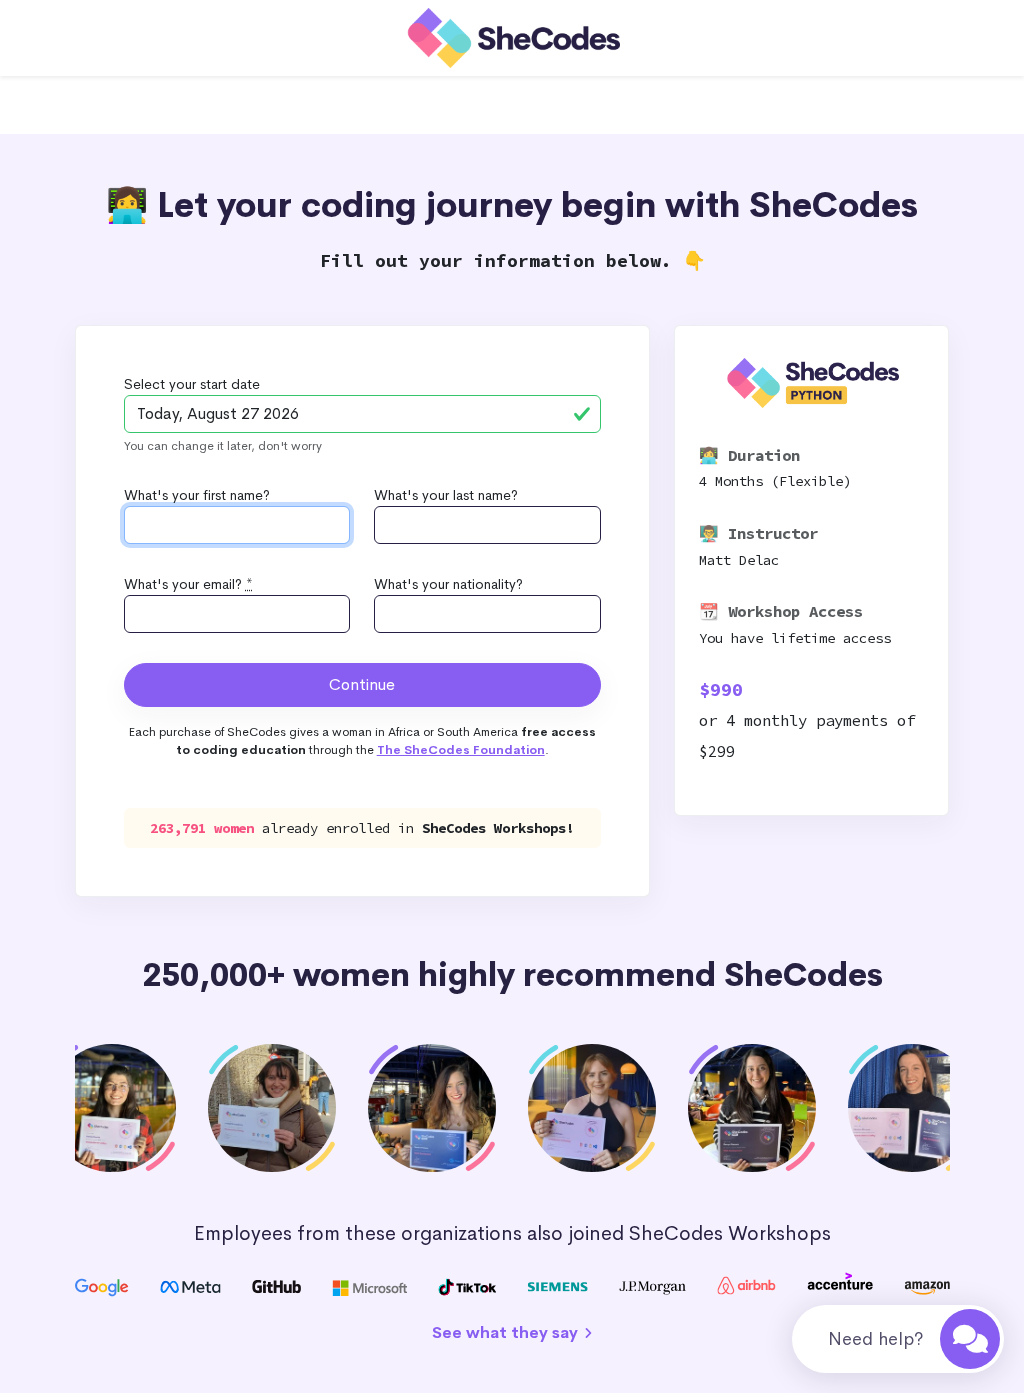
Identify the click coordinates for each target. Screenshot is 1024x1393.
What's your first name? (197, 495)
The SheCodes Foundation (461, 750)
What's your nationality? (448, 584)
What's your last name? (446, 495)
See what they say (507, 1332)
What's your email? (188, 584)
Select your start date (192, 384)
